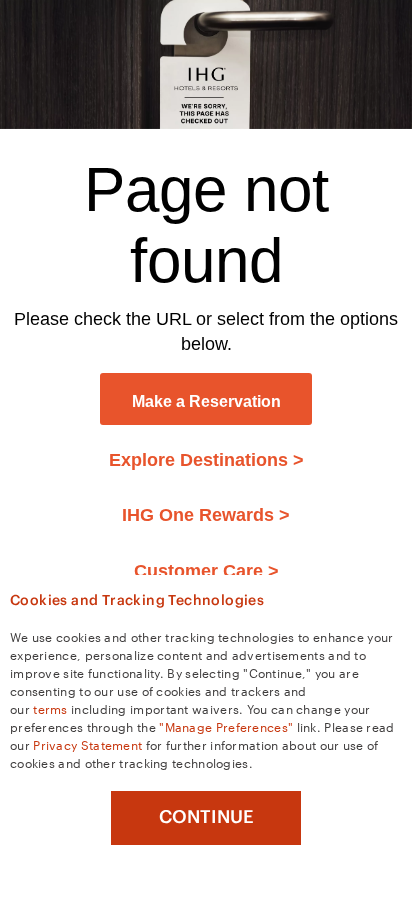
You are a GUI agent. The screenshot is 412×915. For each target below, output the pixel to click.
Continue (206, 817)
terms (50, 708)
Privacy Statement (87, 744)
